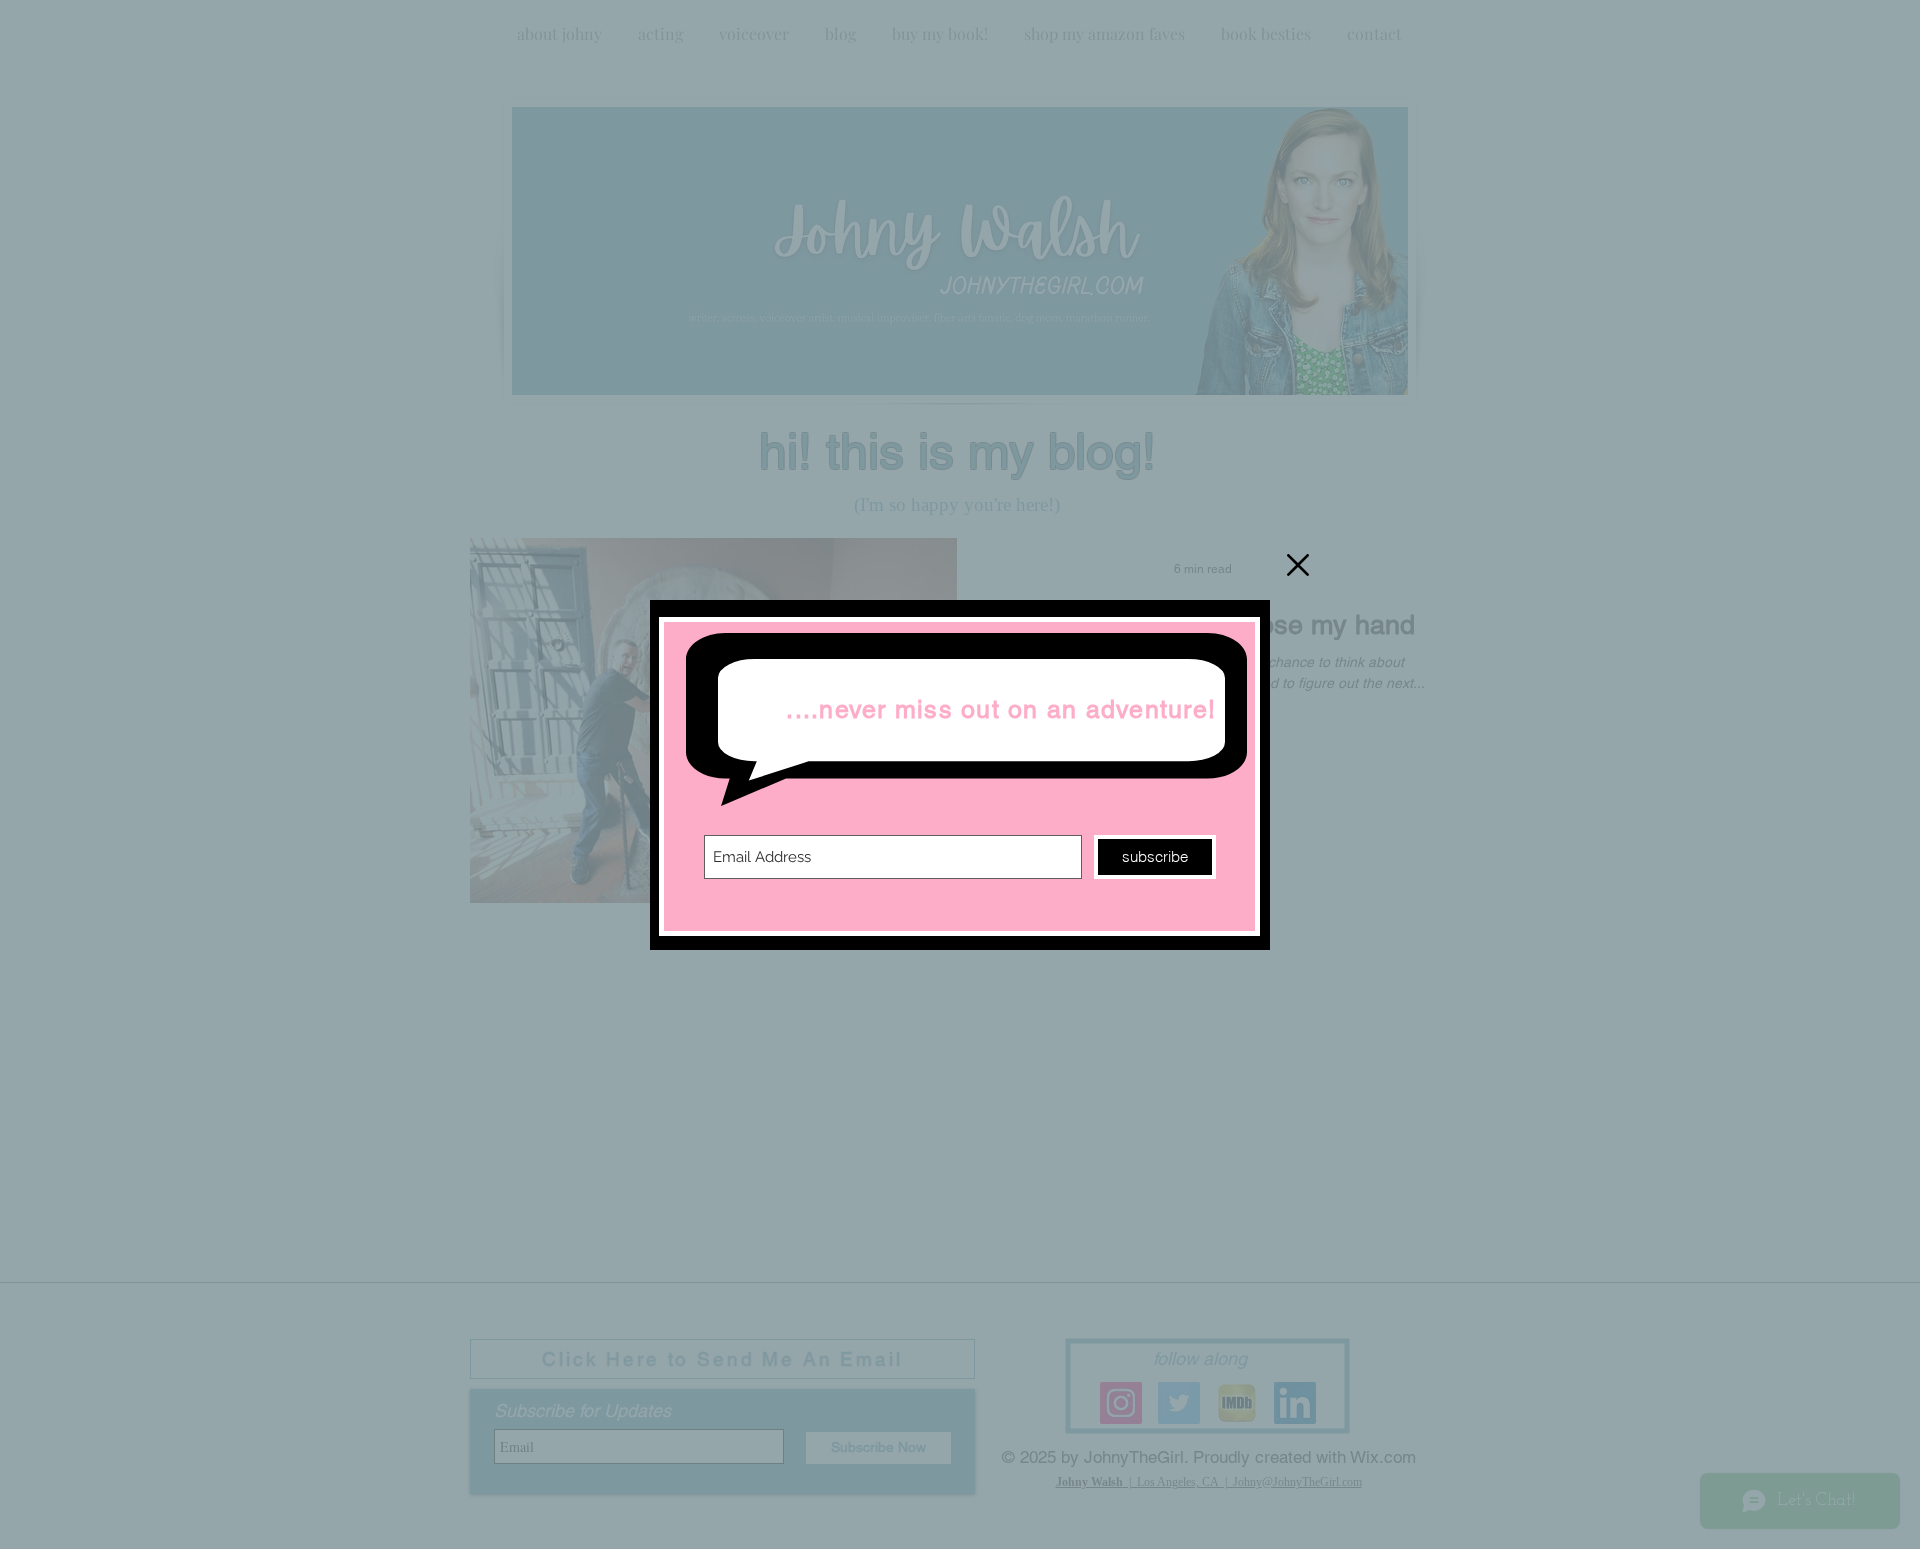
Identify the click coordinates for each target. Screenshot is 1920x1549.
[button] (1298, 565)
